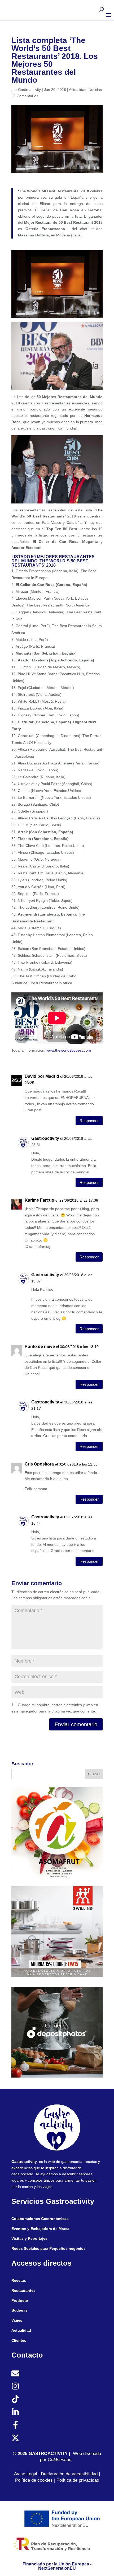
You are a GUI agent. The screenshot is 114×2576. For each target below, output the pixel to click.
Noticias (95, 90)
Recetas (19, 2280)
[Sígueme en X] (15, 2438)
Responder (89, 1121)
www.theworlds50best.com (69, 1050)
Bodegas (19, 2310)
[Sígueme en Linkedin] (15, 2412)
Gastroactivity (29, 90)
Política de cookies (34, 2480)
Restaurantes (23, 2290)
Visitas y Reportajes (29, 2238)
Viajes (17, 2320)
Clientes (19, 2340)
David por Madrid (42, 1076)
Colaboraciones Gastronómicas (40, 2219)
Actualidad (78, 90)
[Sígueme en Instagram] (15, 2386)
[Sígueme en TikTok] (15, 2399)
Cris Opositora (39, 1464)
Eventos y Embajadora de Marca (40, 2229)
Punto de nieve (40, 1347)
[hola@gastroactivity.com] (15, 2373)
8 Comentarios (26, 96)
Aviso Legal (26, 2474)
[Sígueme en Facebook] (15, 2425)
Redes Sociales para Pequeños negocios (49, 2248)
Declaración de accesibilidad (69, 2474)
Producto (20, 2300)
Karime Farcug (40, 1200)
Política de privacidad (78, 2480)
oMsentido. (62, 2460)
